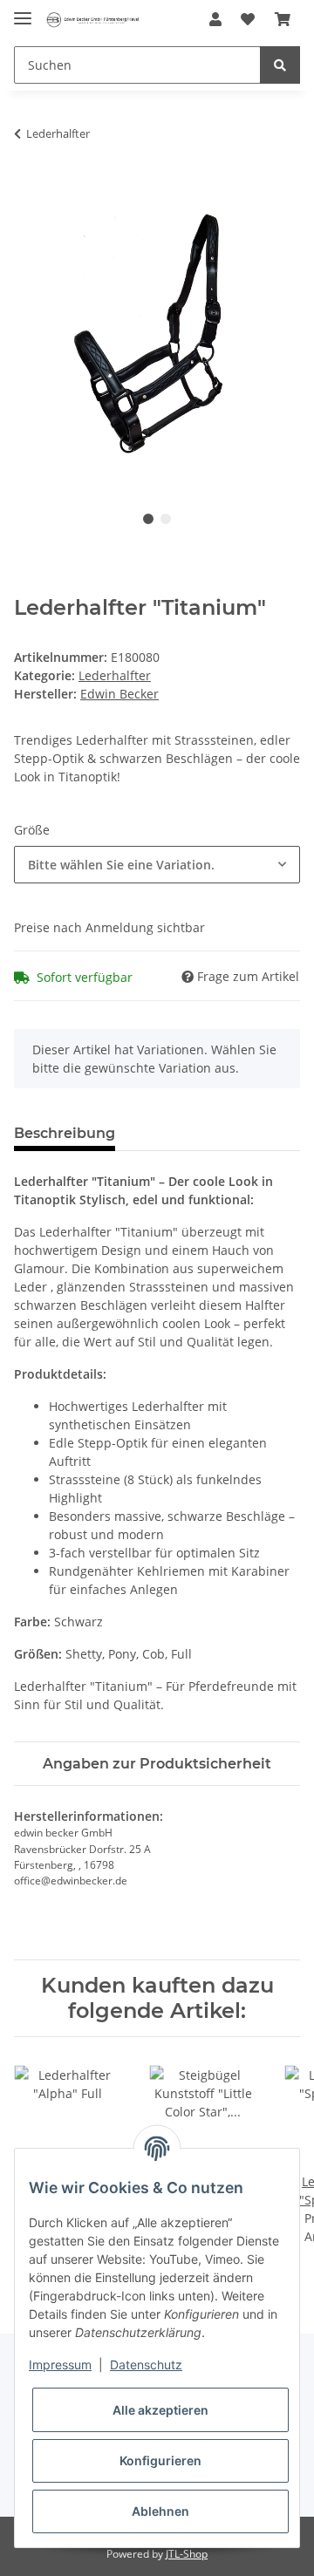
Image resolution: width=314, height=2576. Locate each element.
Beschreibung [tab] (65, 1133)
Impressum (60, 2365)
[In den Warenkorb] (28, 188)
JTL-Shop (187, 2554)
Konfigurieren (160, 2460)
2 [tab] (166, 519)
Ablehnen (160, 2511)
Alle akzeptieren (160, 2410)
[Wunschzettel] (248, 19)
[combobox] (157, 865)
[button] (215, 19)
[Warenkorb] (283, 19)
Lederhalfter (115, 675)
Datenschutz (146, 2365)
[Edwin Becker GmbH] (92, 20)
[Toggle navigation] (23, 11)
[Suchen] (280, 65)
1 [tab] (148, 519)
